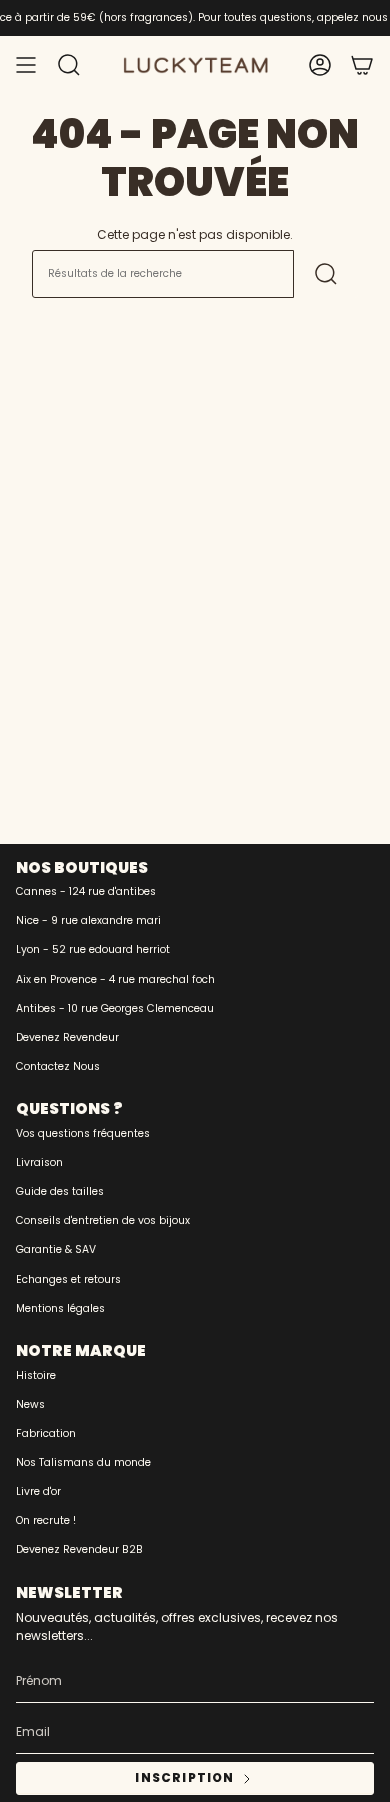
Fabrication (46, 1433)
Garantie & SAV (56, 1249)
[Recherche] (326, 274)
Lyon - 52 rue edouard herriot (93, 949)
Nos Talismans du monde (83, 1462)
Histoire (36, 1375)
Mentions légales (60, 1308)
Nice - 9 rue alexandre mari (88, 920)
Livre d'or (38, 1491)
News (30, 1404)
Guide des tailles (60, 1191)
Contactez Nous (58, 1066)
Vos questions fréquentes (83, 1133)
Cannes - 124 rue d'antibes (86, 891)
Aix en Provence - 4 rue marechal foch (115, 979)
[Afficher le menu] (26, 65)
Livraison (39, 1162)
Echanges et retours (68, 1279)
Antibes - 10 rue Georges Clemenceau (115, 1008)
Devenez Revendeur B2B (79, 1549)
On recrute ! (46, 1520)
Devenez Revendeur (67, 1037)
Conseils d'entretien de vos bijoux (103, 1220)
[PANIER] (362, 65)
